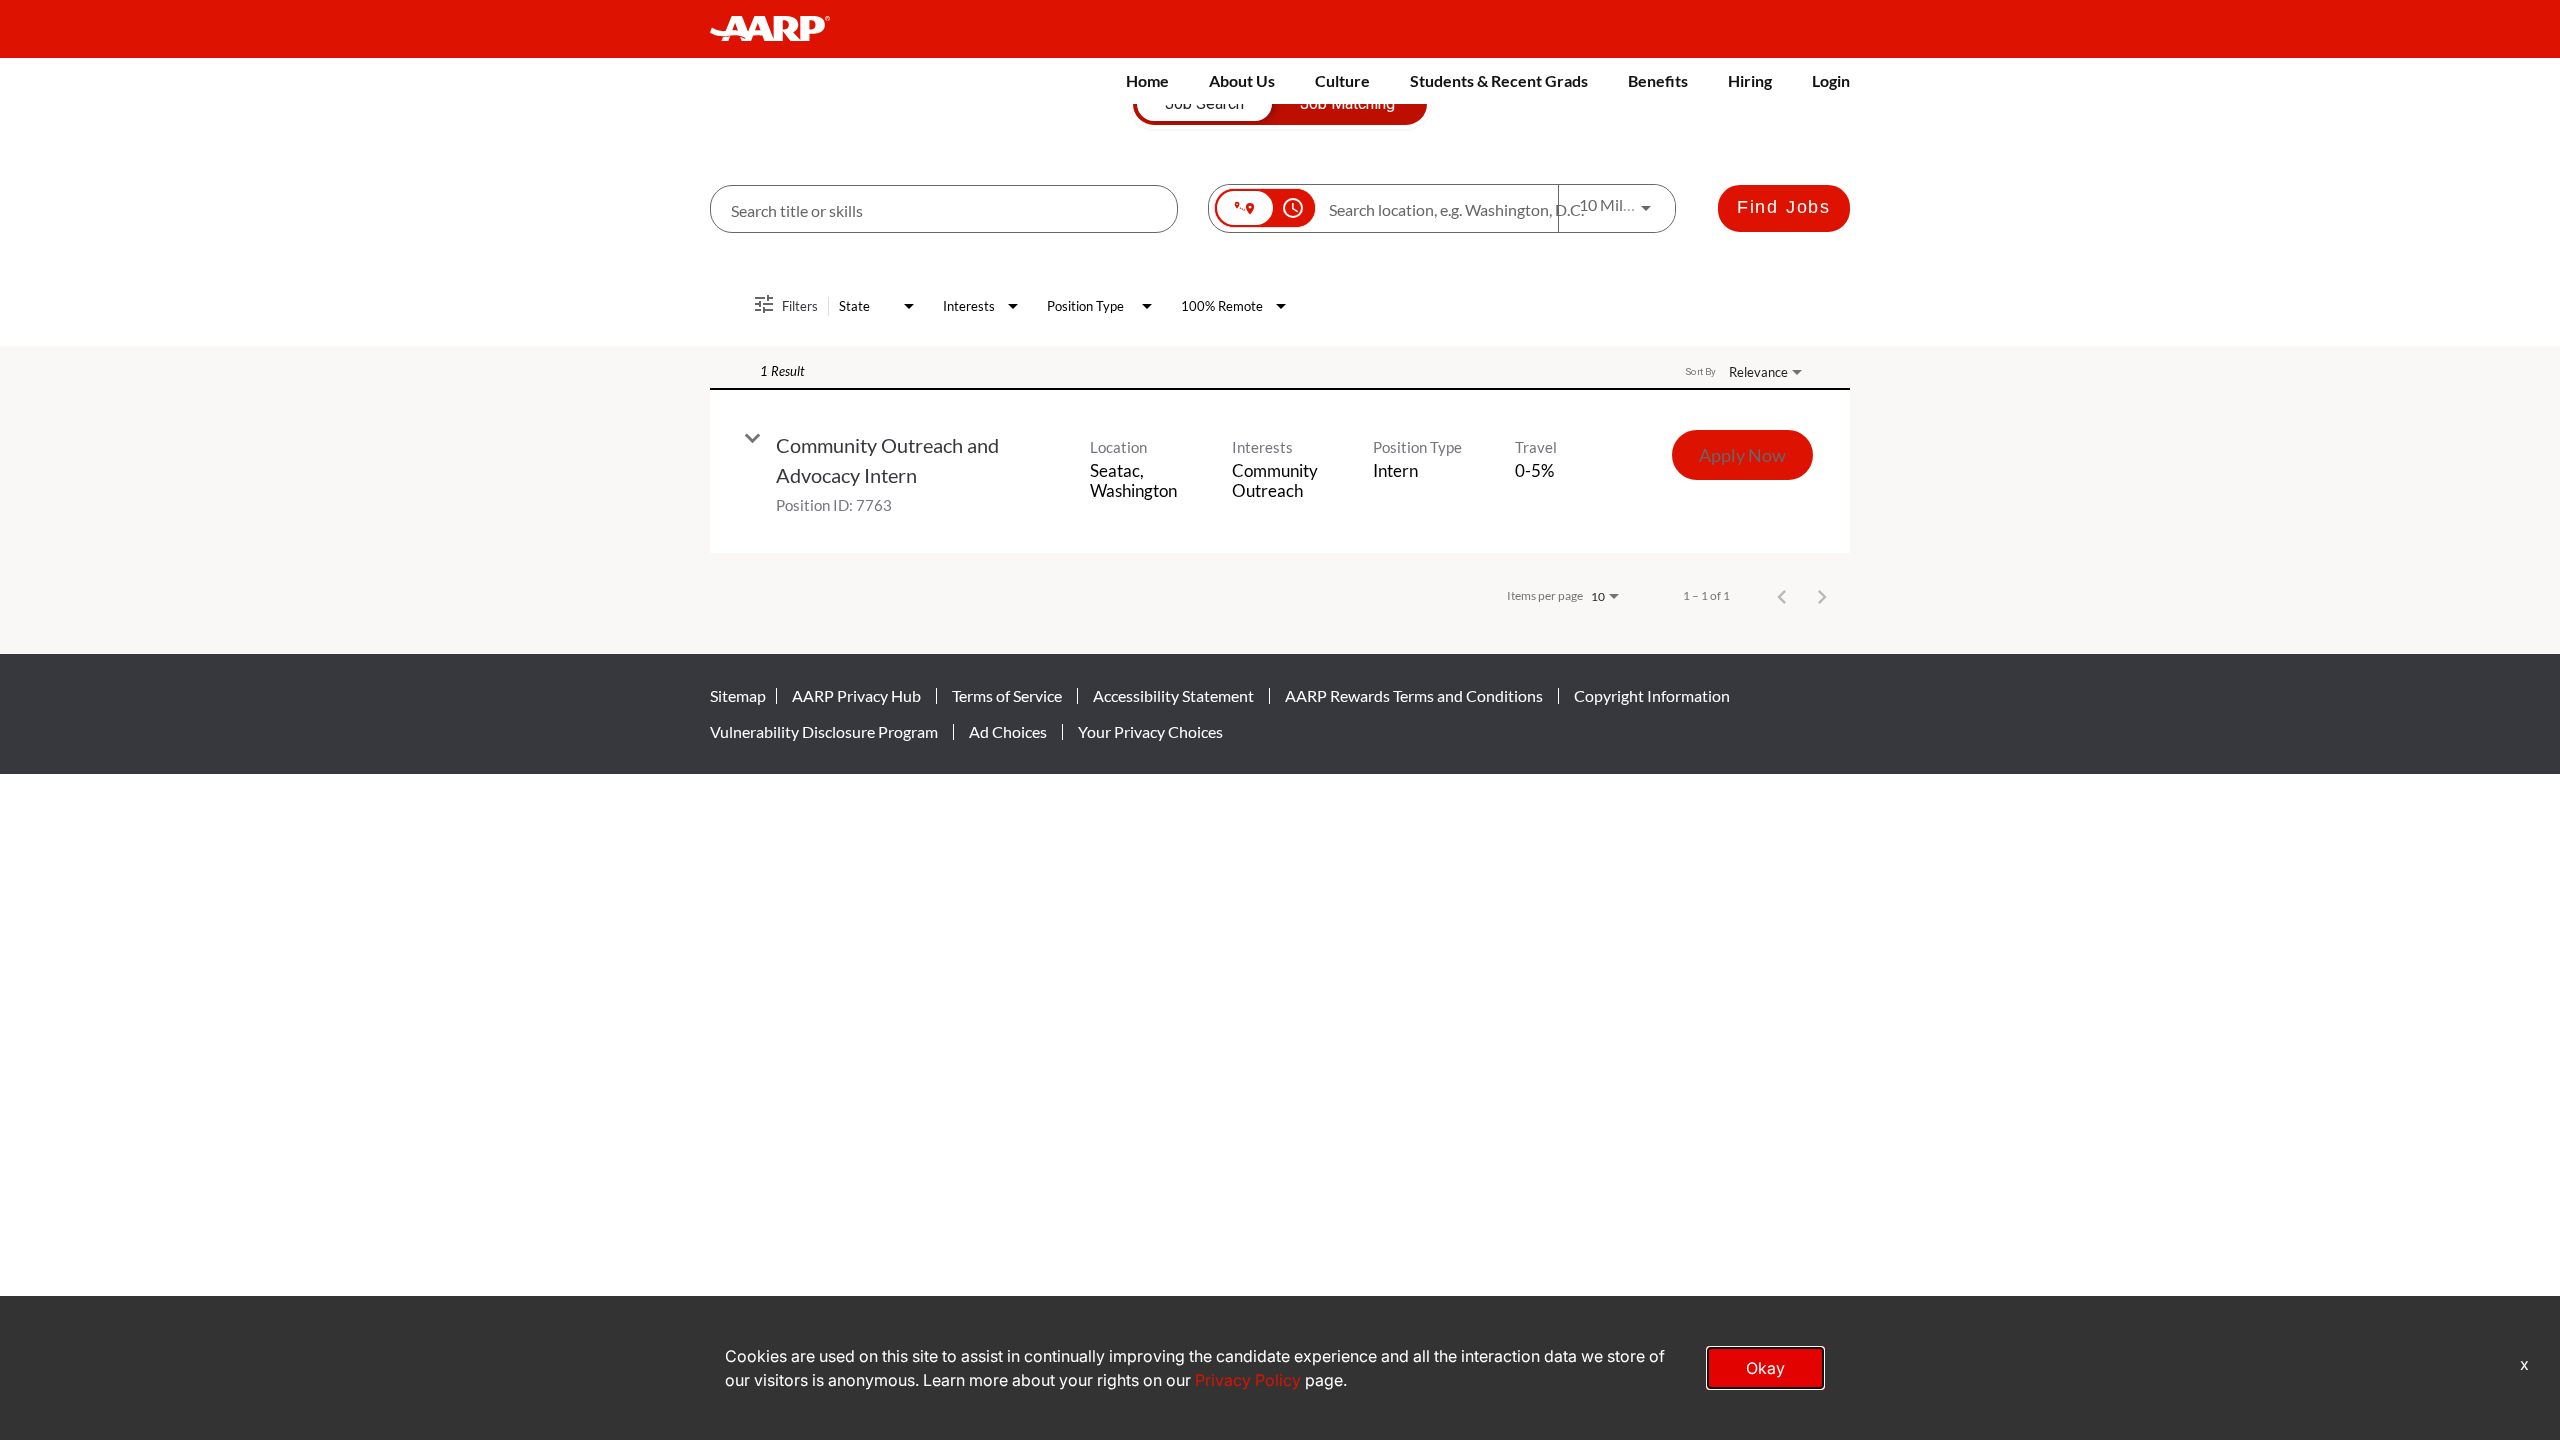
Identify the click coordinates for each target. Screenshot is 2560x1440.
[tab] (1204, 104)
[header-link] (779, 29)
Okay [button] (1765, 1368)
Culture (1342, 80)
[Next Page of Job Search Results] (1822, 596)
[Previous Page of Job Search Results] (1782, 596)
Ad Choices (1008, 732)
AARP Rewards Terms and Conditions (1414, 696)
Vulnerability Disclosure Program (824, 732)
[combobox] (944, 209)
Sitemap (738, 696)
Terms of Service (1007, 696)
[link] (1280, 471)
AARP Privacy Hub (856, 696)
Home (1147, 80)
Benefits (1658, 80)
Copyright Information (1652, 696)
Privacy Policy (1248, 1380)
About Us (1242, 80)
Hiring (1750, 80)
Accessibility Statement (1173, 696)
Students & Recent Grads (1499, 80)
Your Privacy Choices (1150, 732)
